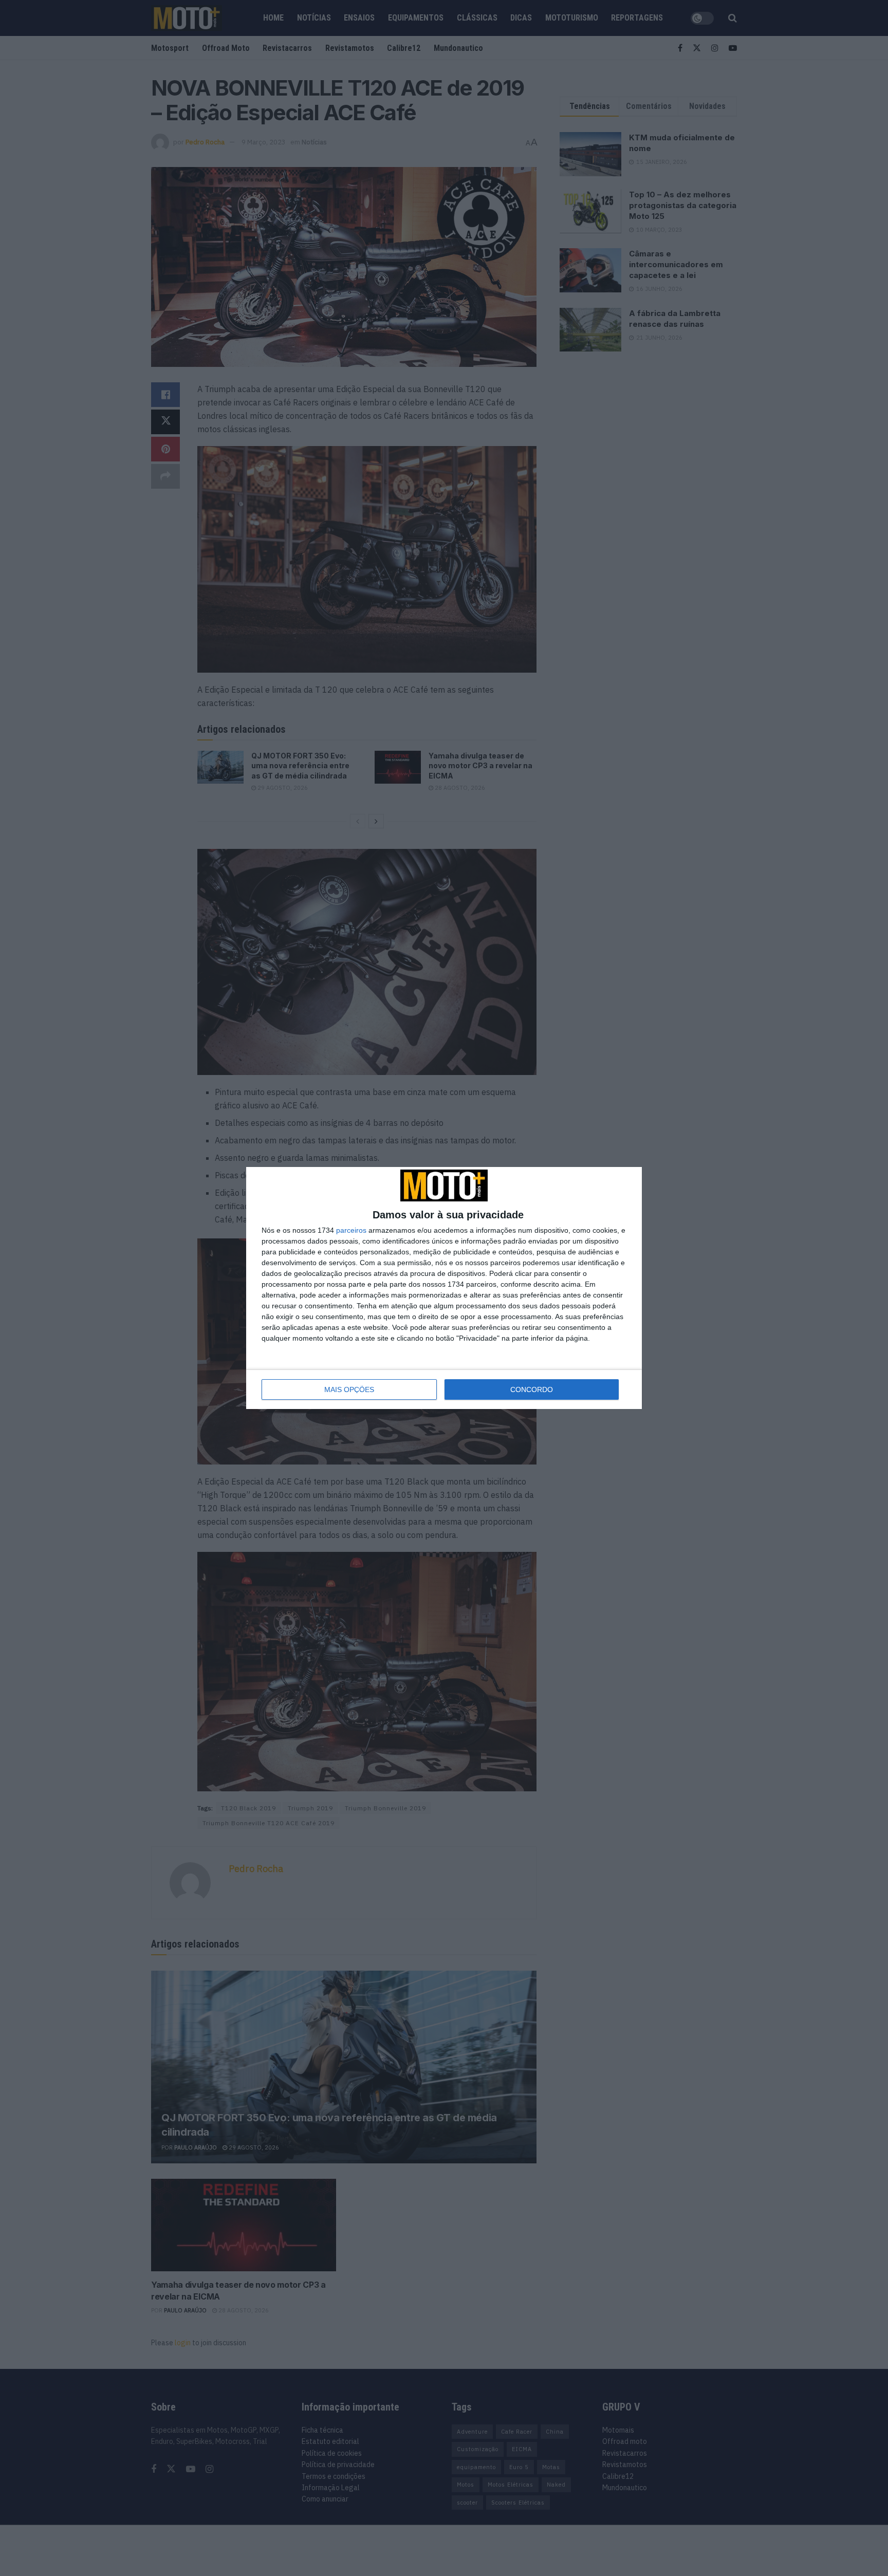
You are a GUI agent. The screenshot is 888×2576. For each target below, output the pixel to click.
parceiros (351, 1230)
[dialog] (444, 1288)
